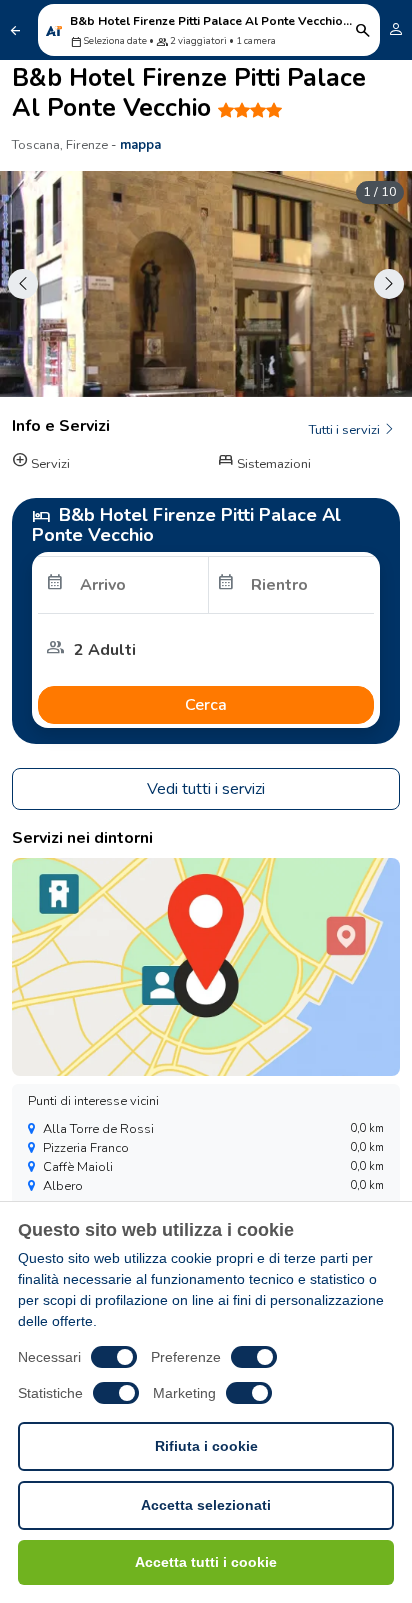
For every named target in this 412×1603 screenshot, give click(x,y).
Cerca (206, 705)
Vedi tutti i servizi (206, 789)
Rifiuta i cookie (206, 1446)
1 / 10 (380, 192)
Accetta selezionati (206, 1505)
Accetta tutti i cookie (206, 1562)
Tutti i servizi (346, 430)
